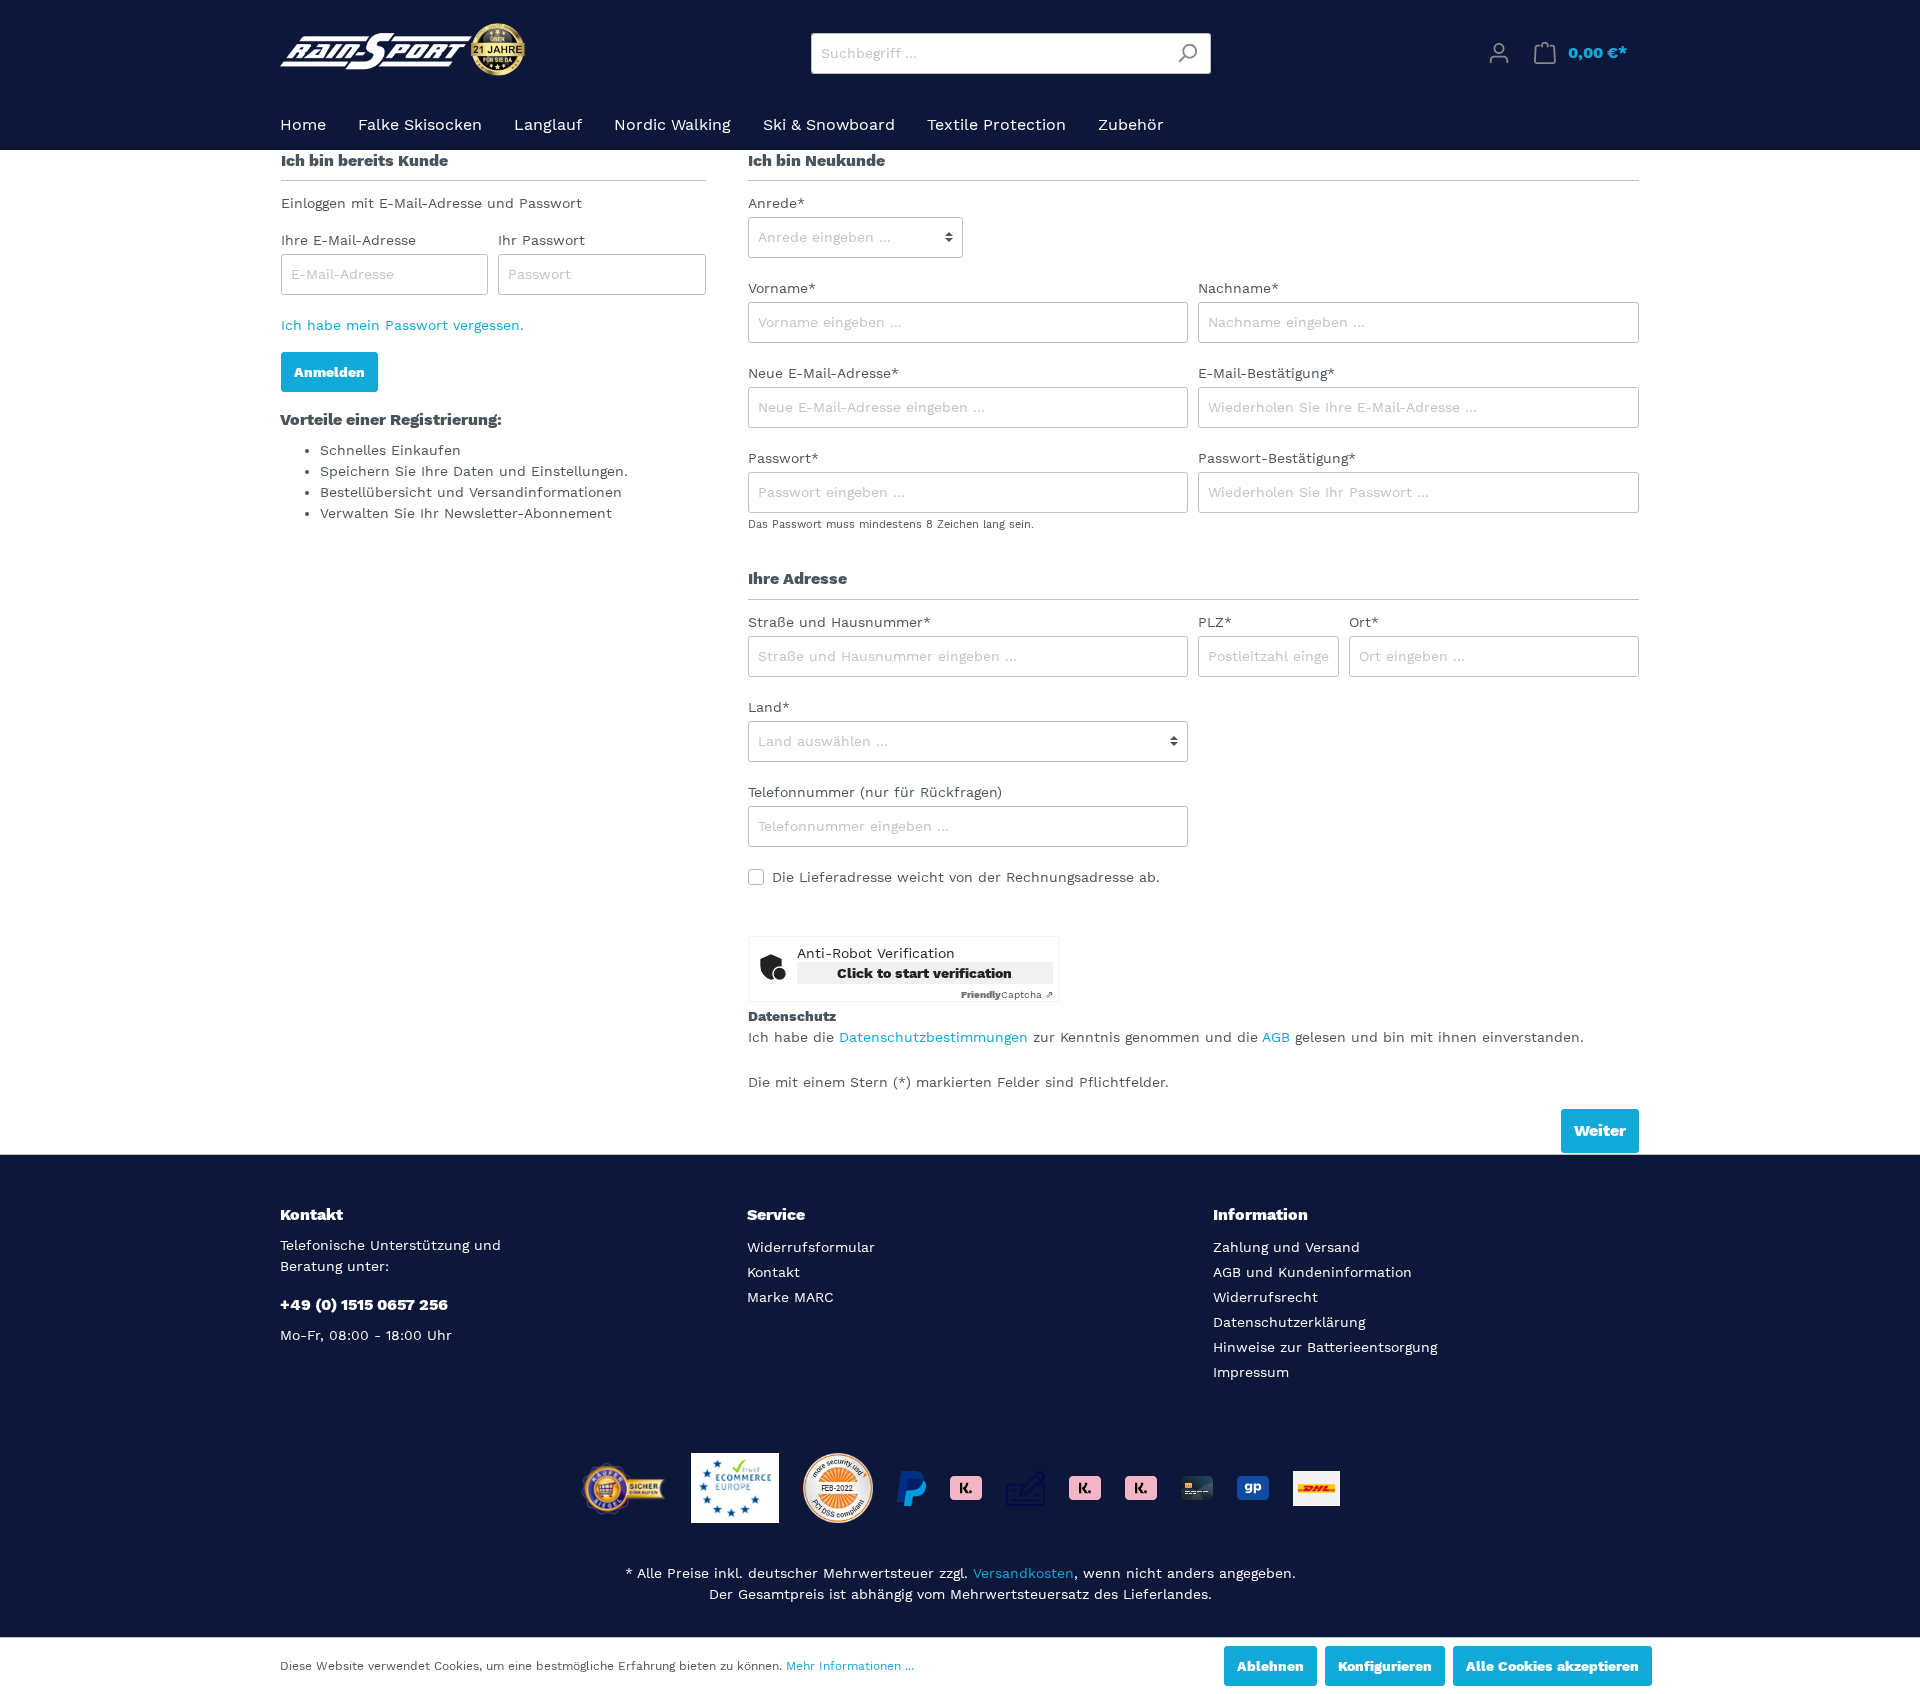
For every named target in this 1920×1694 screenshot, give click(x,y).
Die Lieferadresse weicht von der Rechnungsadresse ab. (966, 877)
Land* (769, 707)
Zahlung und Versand (1286, 1247)
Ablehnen (1270, 1666)
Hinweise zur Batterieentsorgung (1325, 1347)
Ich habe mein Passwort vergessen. (402, 325)
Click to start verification (924, 973)
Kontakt (773, 1272)
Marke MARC (790, 1297)
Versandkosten (1023, 1573)
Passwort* (783, 458)
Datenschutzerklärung (1289, 1322)
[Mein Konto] (1499, 53)
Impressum (1251, 1372)
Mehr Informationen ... (850, 1666)
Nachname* (1238, 288)
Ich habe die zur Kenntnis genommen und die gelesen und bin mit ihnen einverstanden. (1166, 1037)
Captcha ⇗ (1007, 994)
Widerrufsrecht (1265, 1297)
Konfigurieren (1385, 1666)
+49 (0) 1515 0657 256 (364, 1304)
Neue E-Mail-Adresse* (823, 373)
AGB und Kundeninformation (1312, 1272)
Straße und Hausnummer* (839, 622)
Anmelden (329, 372)
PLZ (1215, 622)
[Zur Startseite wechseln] (405, 49)
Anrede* (776, 203)
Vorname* (782, 288)
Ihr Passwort (541, 240)
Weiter (1600, 1130)
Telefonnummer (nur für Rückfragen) (875, 792)
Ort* (1364, 622)
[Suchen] (1187, 53)
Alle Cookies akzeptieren (1552, 1666)
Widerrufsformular (811, 1247)
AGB (1276, 1037)
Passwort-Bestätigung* (1277, 458)
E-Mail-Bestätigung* (1266, 373)
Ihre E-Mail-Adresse (348, 240)
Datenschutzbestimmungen (933, 1037)
